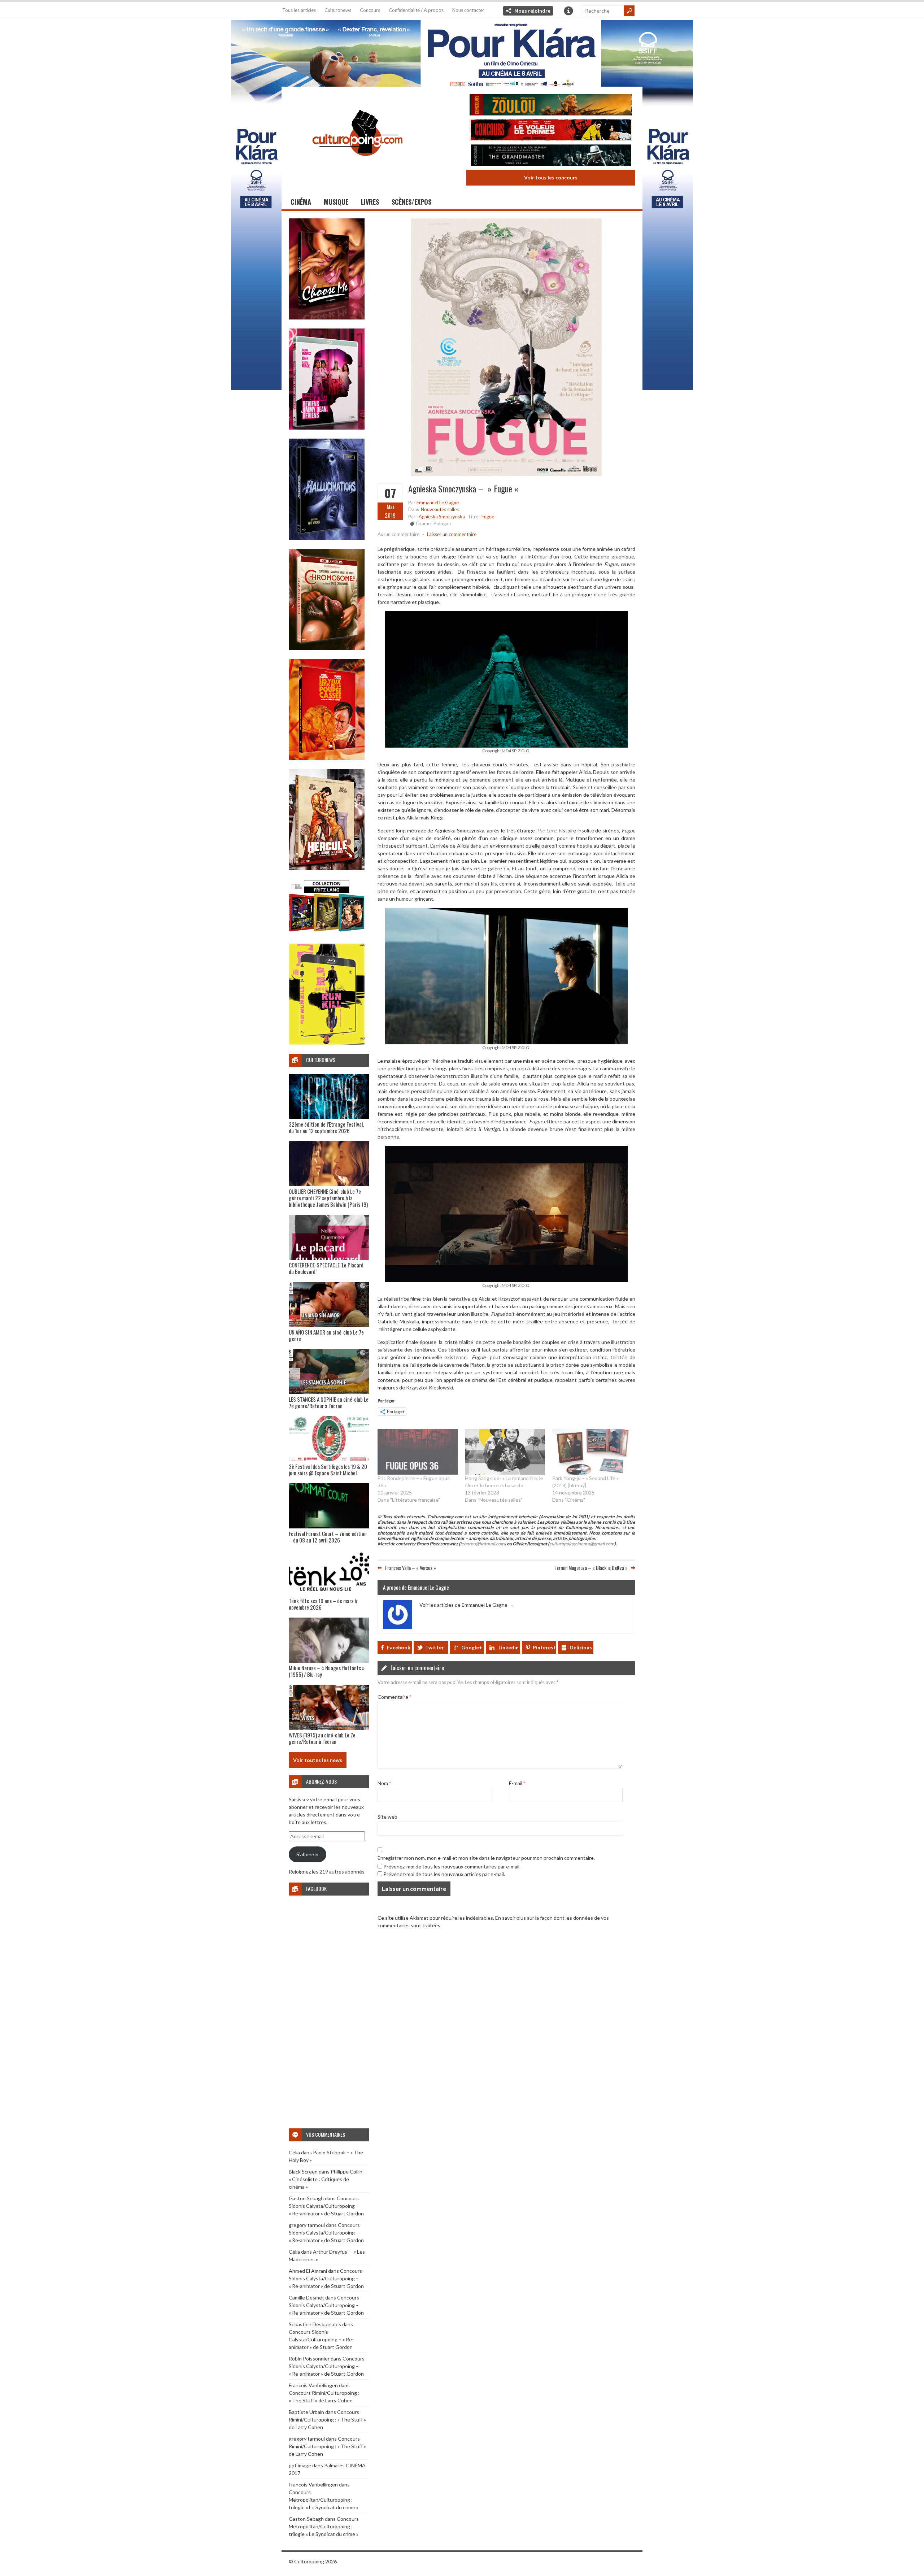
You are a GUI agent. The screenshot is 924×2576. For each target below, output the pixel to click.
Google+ (472, 1647)
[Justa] (462, 52)
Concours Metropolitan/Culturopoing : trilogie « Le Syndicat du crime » (324, 2500)
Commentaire (394, 1697)
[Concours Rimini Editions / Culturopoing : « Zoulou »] (551, 106)
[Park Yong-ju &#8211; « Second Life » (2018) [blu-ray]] (592, 1452)
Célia (294, 2152)
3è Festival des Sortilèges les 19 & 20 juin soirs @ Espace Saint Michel (328, 1470)
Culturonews (338, 10)
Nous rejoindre (532, 11)
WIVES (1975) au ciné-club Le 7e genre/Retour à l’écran (322, 1738)
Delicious (581, 1647)
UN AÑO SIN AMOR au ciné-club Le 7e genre (326, 1335)
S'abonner (308, 1854)
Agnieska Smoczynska (442, 517)
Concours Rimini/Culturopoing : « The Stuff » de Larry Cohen (327, 2420)
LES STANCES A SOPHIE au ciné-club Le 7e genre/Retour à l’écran (329, 1402)
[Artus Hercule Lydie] (327, 868)
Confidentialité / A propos (416, 10)
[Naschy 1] (327, 758)
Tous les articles (299, 10)
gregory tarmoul (307, 2225)
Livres (370, 202)
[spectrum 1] (327, 1043)
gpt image (300, 2465)
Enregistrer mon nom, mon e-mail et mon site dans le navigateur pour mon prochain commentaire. (486, 1858)
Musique (336, 202)
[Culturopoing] (357, 166)
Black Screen (303, 2172)
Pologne (442, 523)
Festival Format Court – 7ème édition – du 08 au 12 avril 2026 (328, 1537)
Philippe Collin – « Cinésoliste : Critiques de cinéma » (328, 2179)
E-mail (517, 1783)
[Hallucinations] (327, 538)
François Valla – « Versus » (411, 1567)
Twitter (435, 1647)
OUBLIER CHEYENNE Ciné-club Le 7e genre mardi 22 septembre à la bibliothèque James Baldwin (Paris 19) (328, 1198)
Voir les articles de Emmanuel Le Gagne (467, 1605)
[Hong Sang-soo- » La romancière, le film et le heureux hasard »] (505, 1452)
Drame (423, 523)
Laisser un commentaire (452, 534)
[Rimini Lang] (327, 933)
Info (568, 11)
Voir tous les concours (551, 177)
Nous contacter (468, 10)
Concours (370, 10)
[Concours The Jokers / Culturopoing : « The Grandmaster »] (551, 156)
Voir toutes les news (318, 1760)
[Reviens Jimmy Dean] (327, 428)
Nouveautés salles (440, 509)
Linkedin (509, 1647)
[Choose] (327, 317)
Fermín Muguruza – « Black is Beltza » (591, 1567)
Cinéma (301, 202)
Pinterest (544, 1647)
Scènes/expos (411, 202)
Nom (384, 1783)
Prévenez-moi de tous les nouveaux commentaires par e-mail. (452, 1866)
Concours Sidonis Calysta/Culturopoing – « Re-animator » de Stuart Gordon (326, 2206)
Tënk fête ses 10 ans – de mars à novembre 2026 (323, 1604)
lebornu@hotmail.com (482, 1544)
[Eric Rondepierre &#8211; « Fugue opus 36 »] (418, 1452)
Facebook (399, 1647)
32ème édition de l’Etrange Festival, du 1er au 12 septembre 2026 (326, 1127)
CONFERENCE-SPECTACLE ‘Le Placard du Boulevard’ (326, 1268)
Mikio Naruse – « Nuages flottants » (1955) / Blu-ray (327, 1671)
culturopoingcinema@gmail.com (582, 1544)
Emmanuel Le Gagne (438, 502)
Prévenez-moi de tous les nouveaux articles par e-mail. (444, 1874)
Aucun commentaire (398, 534)
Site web (387, 1817)
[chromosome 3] (327, 648)
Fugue (488, 517)
